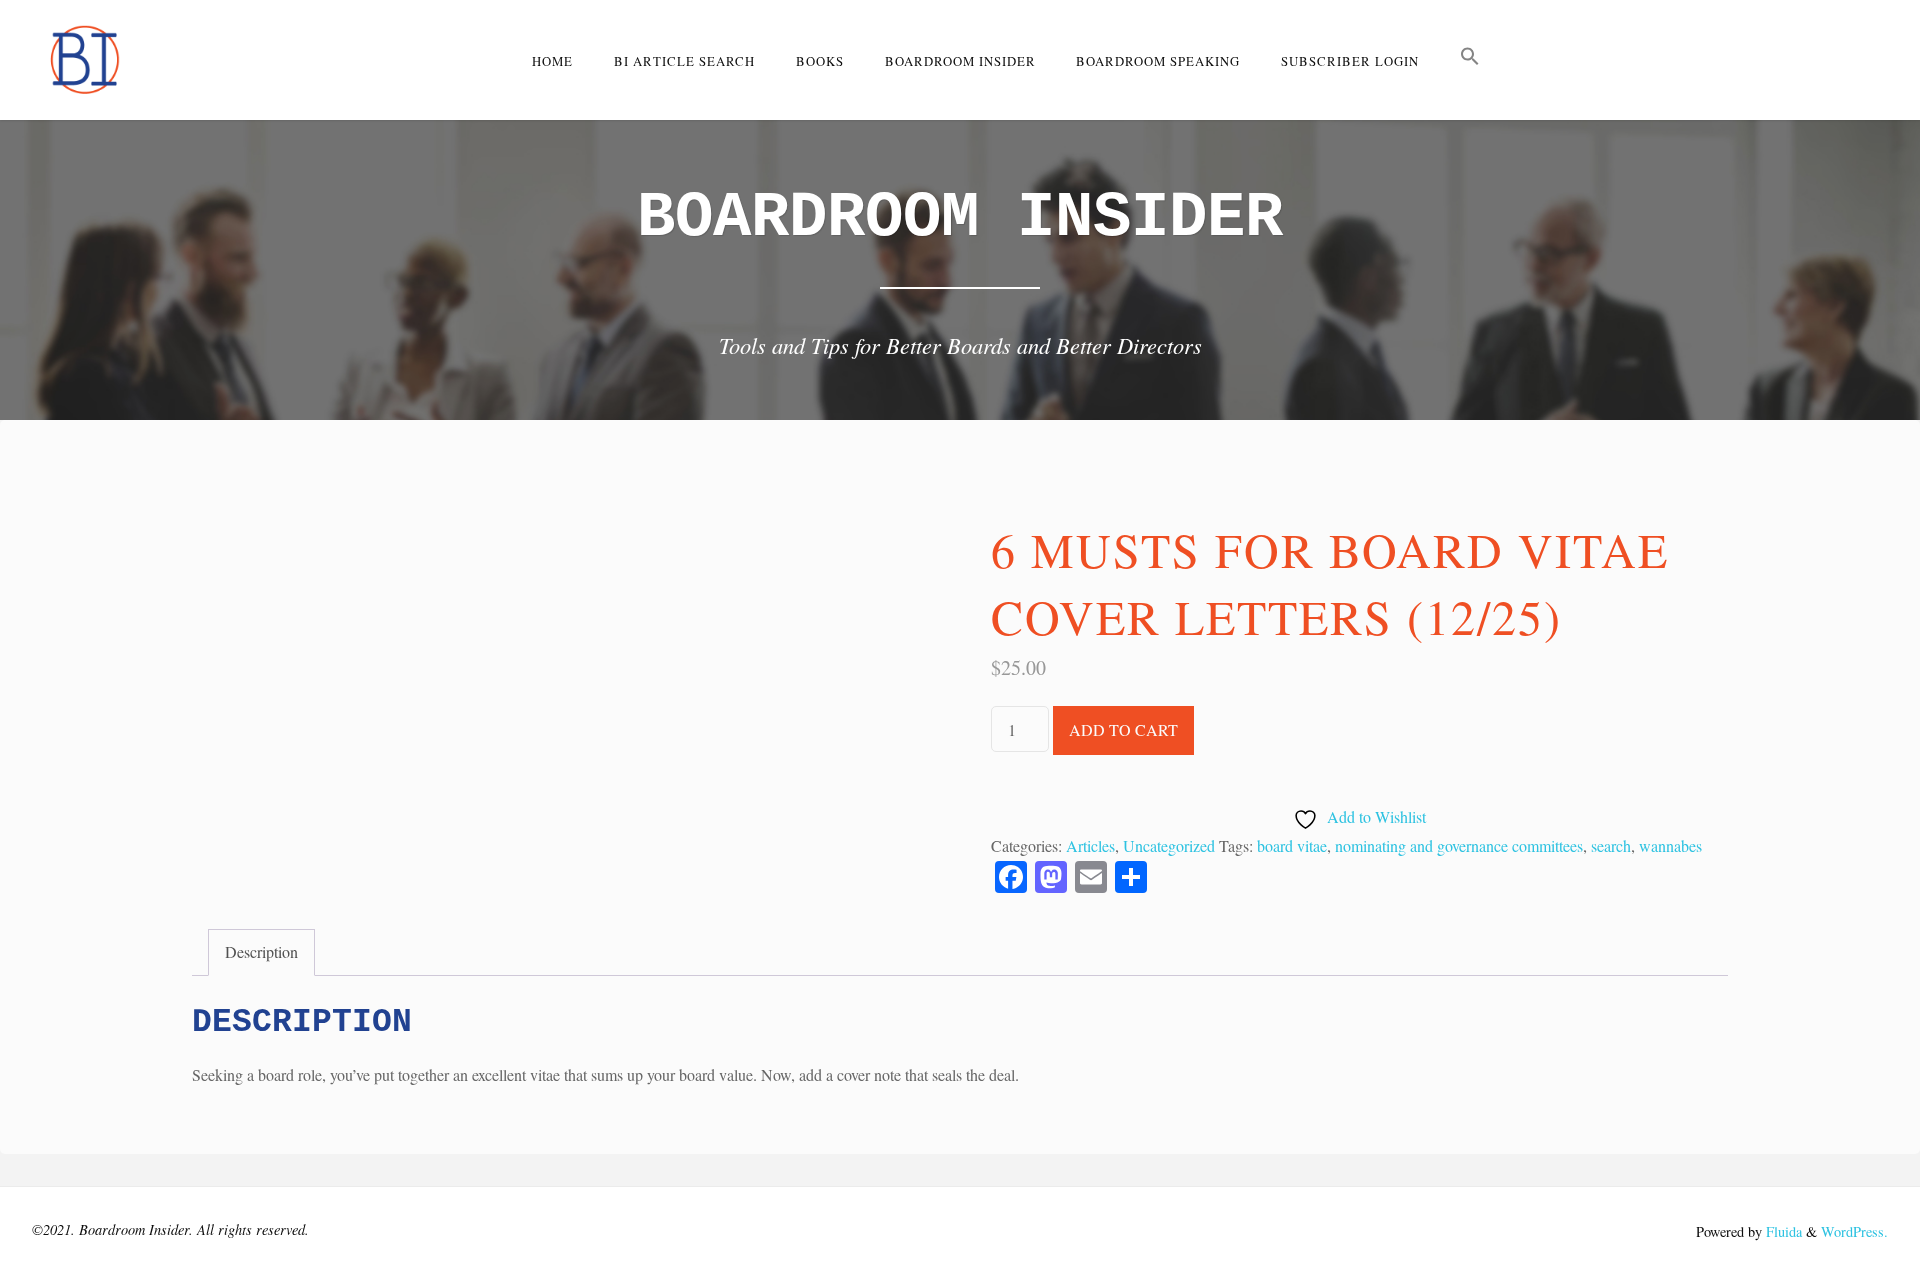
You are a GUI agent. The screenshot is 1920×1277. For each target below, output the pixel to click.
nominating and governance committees (1459, 845)
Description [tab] (261, 951)
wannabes (1670, 845)
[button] (1470, 60)
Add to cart (1123, 729)
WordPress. (1854, 1231)
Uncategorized (1169, 845)
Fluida (1782, 1231)
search (1611, 845)
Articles (1090, 845)
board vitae (1292, 845)
